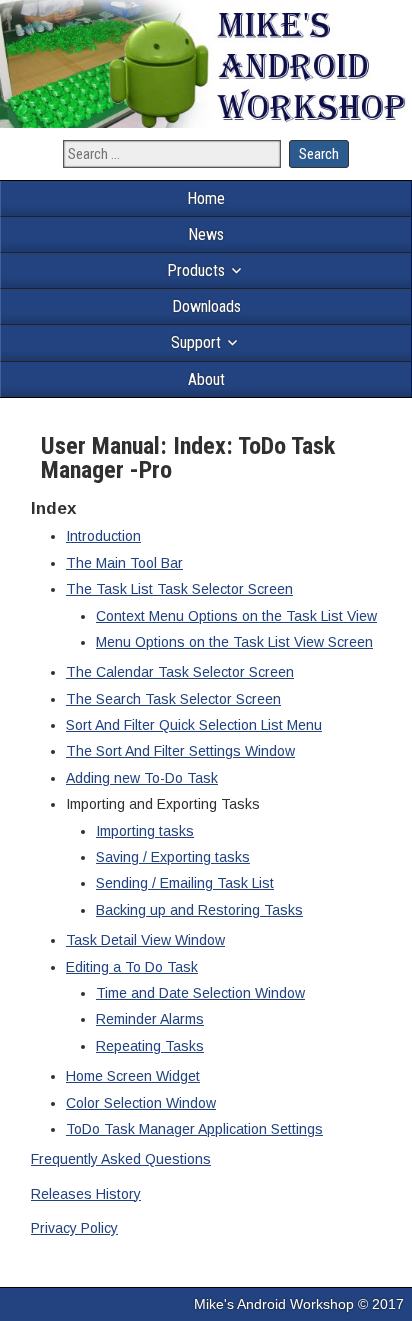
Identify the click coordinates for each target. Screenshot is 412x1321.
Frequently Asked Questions (121, 1159)
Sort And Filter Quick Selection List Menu (194, 725)
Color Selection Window (141, 1103)
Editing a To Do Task (132, 967)
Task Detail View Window (145, 940)
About (206, 379)
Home (206, 198)
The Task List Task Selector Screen (179, 589)
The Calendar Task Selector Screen (180, 672)
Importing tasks (145, 831)
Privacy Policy (74, 1228)
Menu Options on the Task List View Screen (234, 642)
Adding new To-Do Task (142, 778)
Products (196, 270)
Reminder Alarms (150, 1019)
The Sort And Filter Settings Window (180, 751)
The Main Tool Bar (124, 563)
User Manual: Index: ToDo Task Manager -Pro (188, 458)
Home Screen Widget (133, 1076)
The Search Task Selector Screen (173, 699)
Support (196, 342)
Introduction (103, 536)
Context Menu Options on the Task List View (236, 616)
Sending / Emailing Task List (185, 883)
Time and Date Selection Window (200, 993)
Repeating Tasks (150, 1046)
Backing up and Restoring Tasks (199, 910)
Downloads (206, 306)
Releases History (86, 1194)
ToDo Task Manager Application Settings (194, 1129)
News (206, 234)
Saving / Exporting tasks (173, 857)
